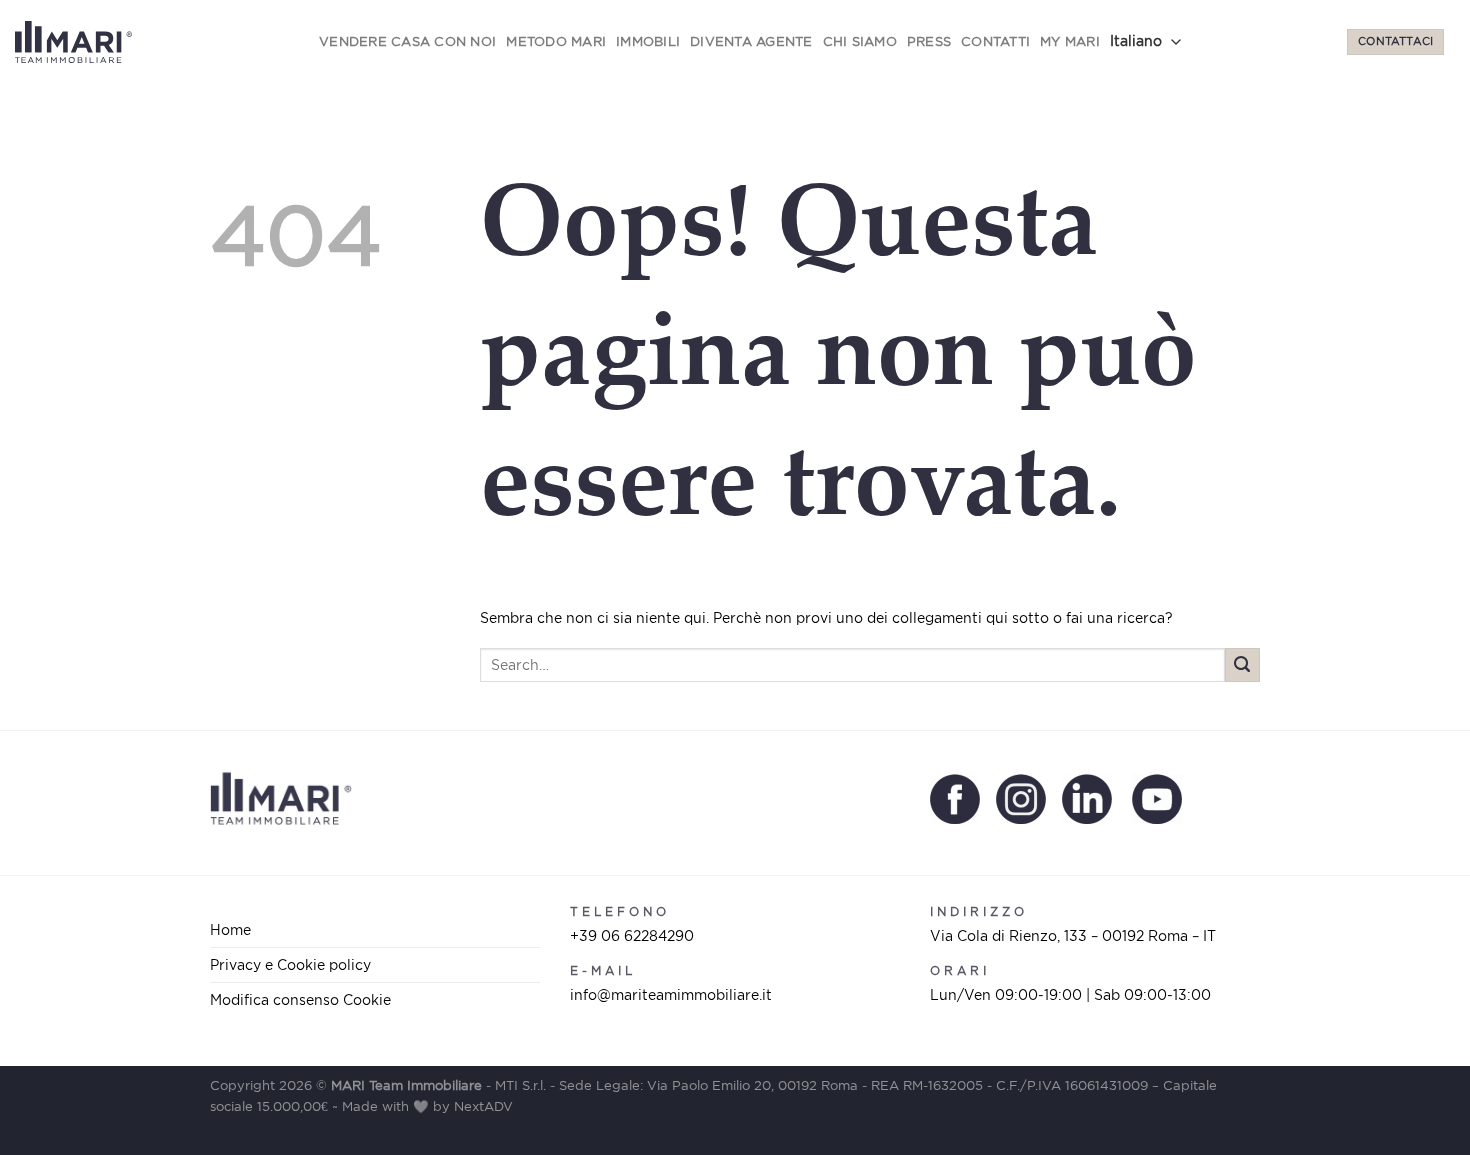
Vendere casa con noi (407, 41)
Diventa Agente (751, 41)
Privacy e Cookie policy (290, 964)
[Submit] (1242, 665)
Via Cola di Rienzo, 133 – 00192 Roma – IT (1073, 935)
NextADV (483, 1106)
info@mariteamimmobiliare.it (671, 994)
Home (230, 929)
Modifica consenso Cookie (300, 999)
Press (929, 41)
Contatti (995, 41)
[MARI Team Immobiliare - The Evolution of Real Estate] (73, 42)
